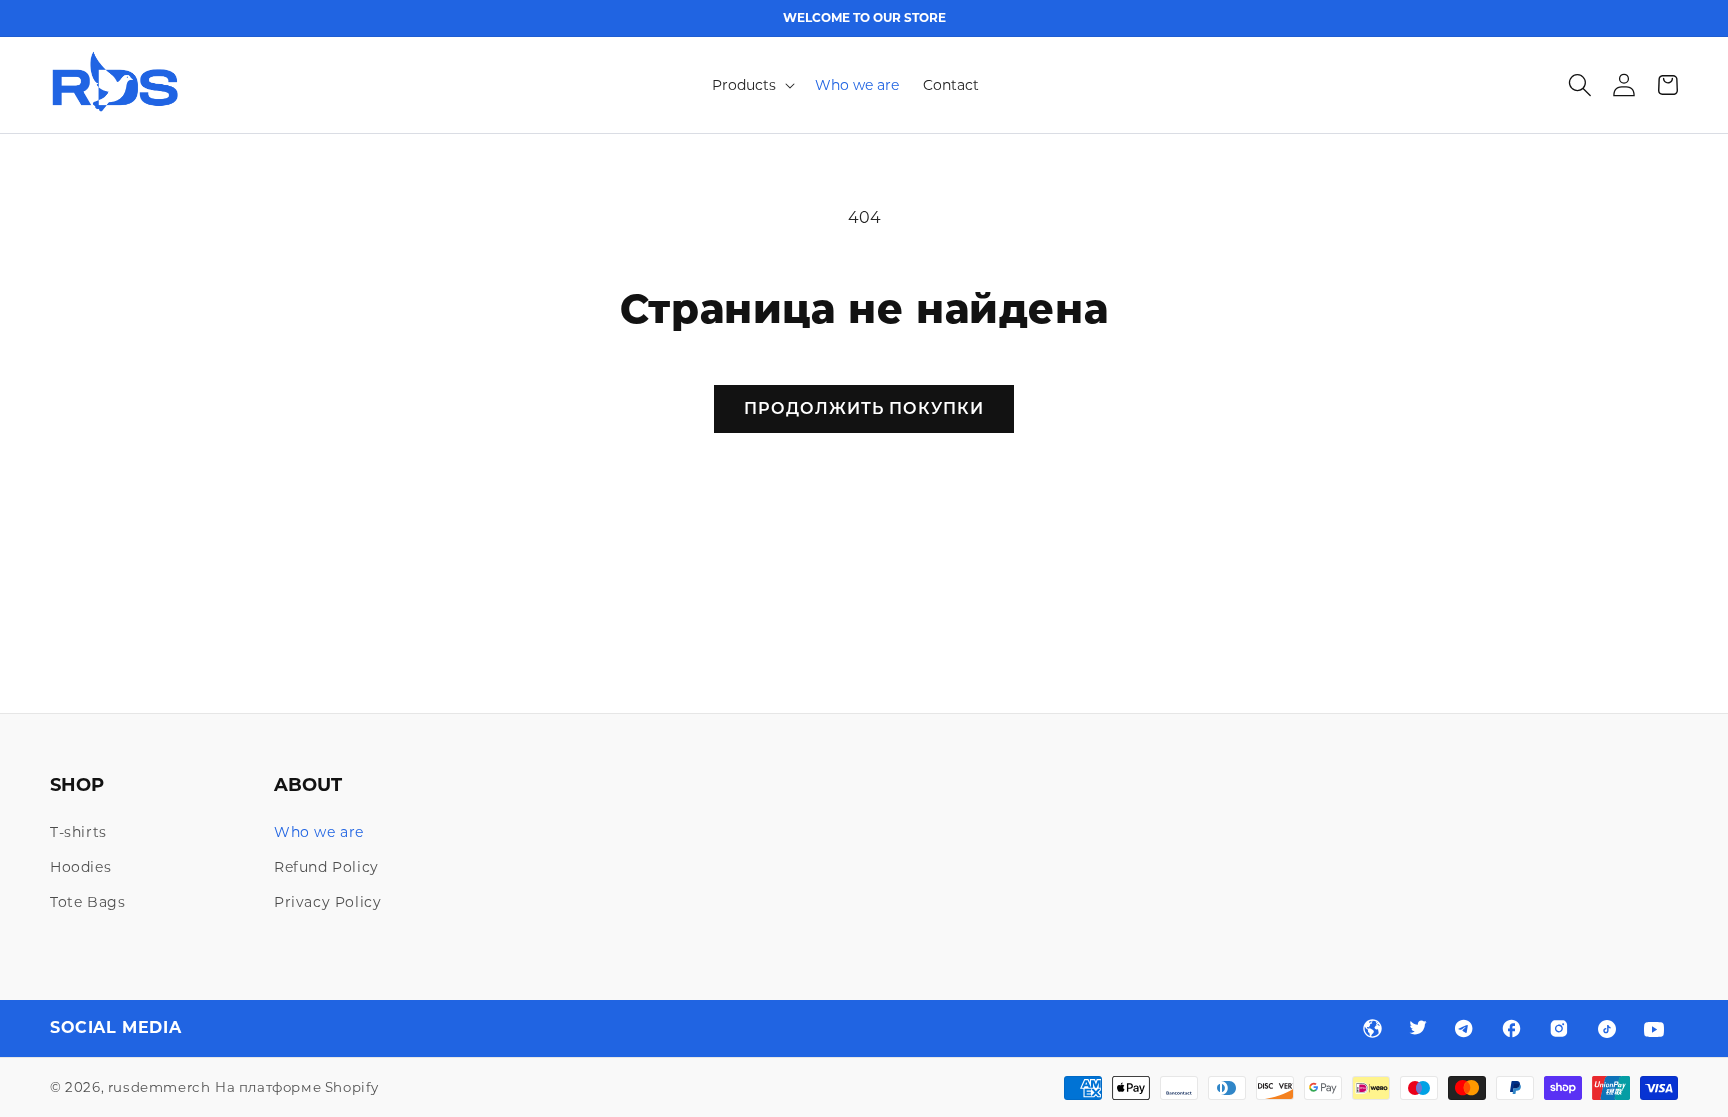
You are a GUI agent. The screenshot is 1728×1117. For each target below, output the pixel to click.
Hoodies (80, 867)
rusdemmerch (159, 1087)
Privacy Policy (327, 902)
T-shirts (78, 832)
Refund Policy (326, 867)
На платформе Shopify (297, 1087)
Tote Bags (87, 902)
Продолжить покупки (864, 408)
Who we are (319, 832)
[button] (751, 85)
